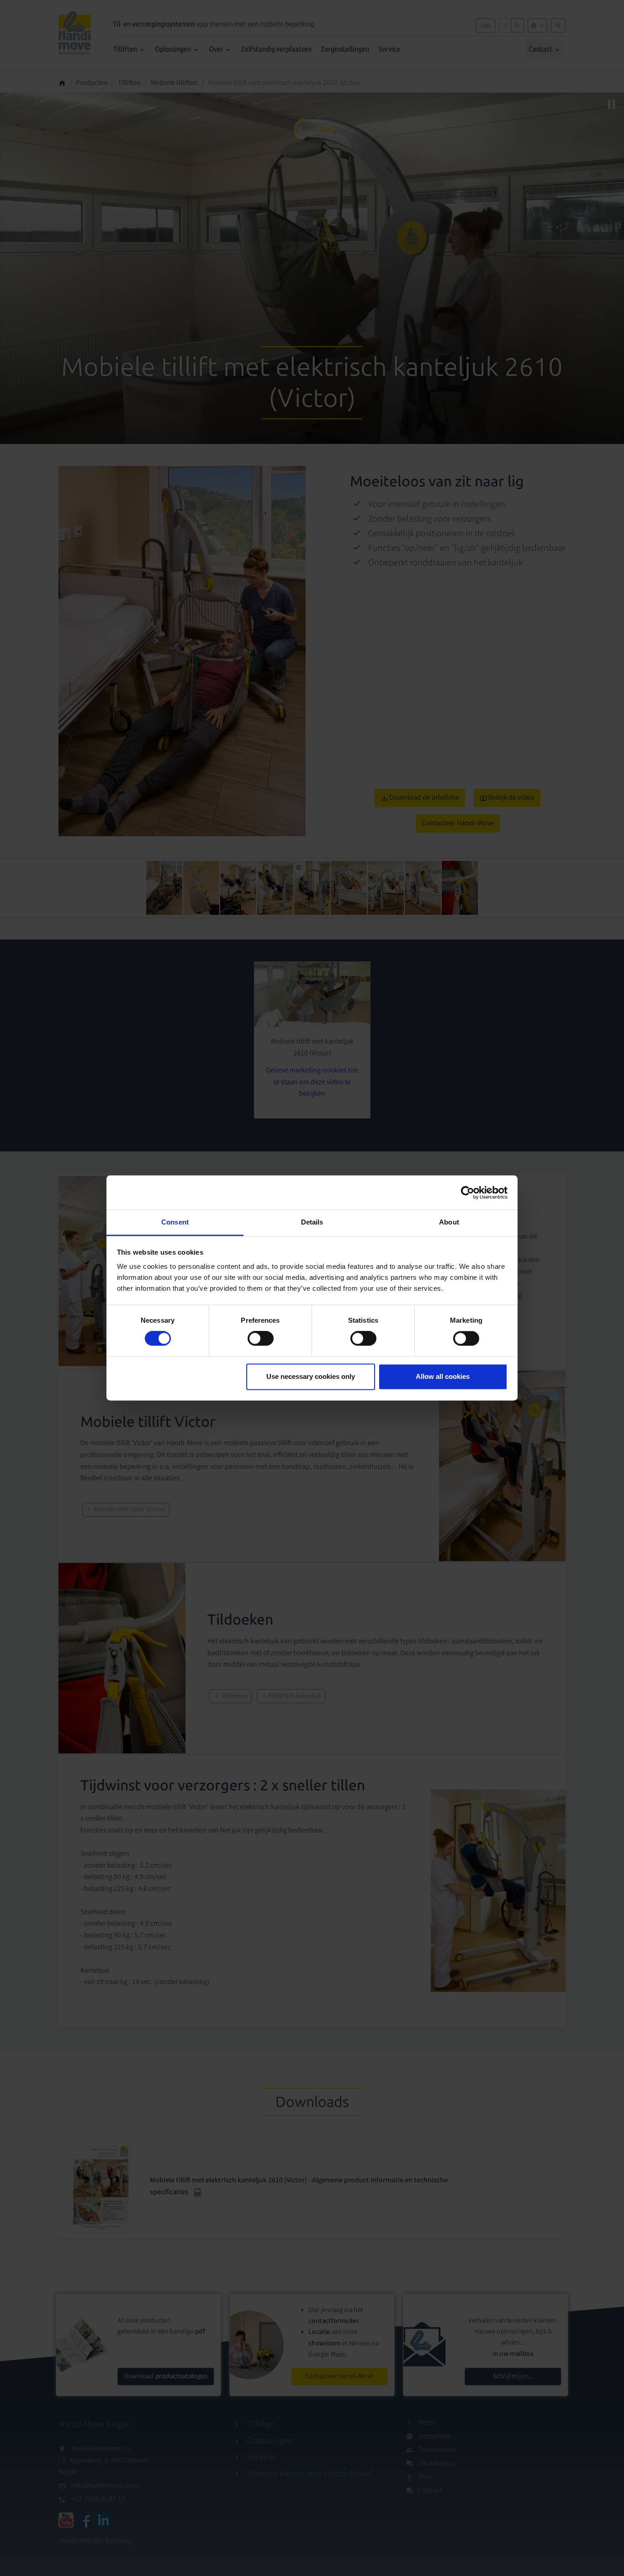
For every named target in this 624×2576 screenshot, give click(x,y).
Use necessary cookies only (311, 1376)
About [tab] (449, 1222)
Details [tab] (312, 1222)
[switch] (261, 1339)
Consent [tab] (175, 1222)
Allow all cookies (443, 1376)
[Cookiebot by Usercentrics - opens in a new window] (468, 1193)
